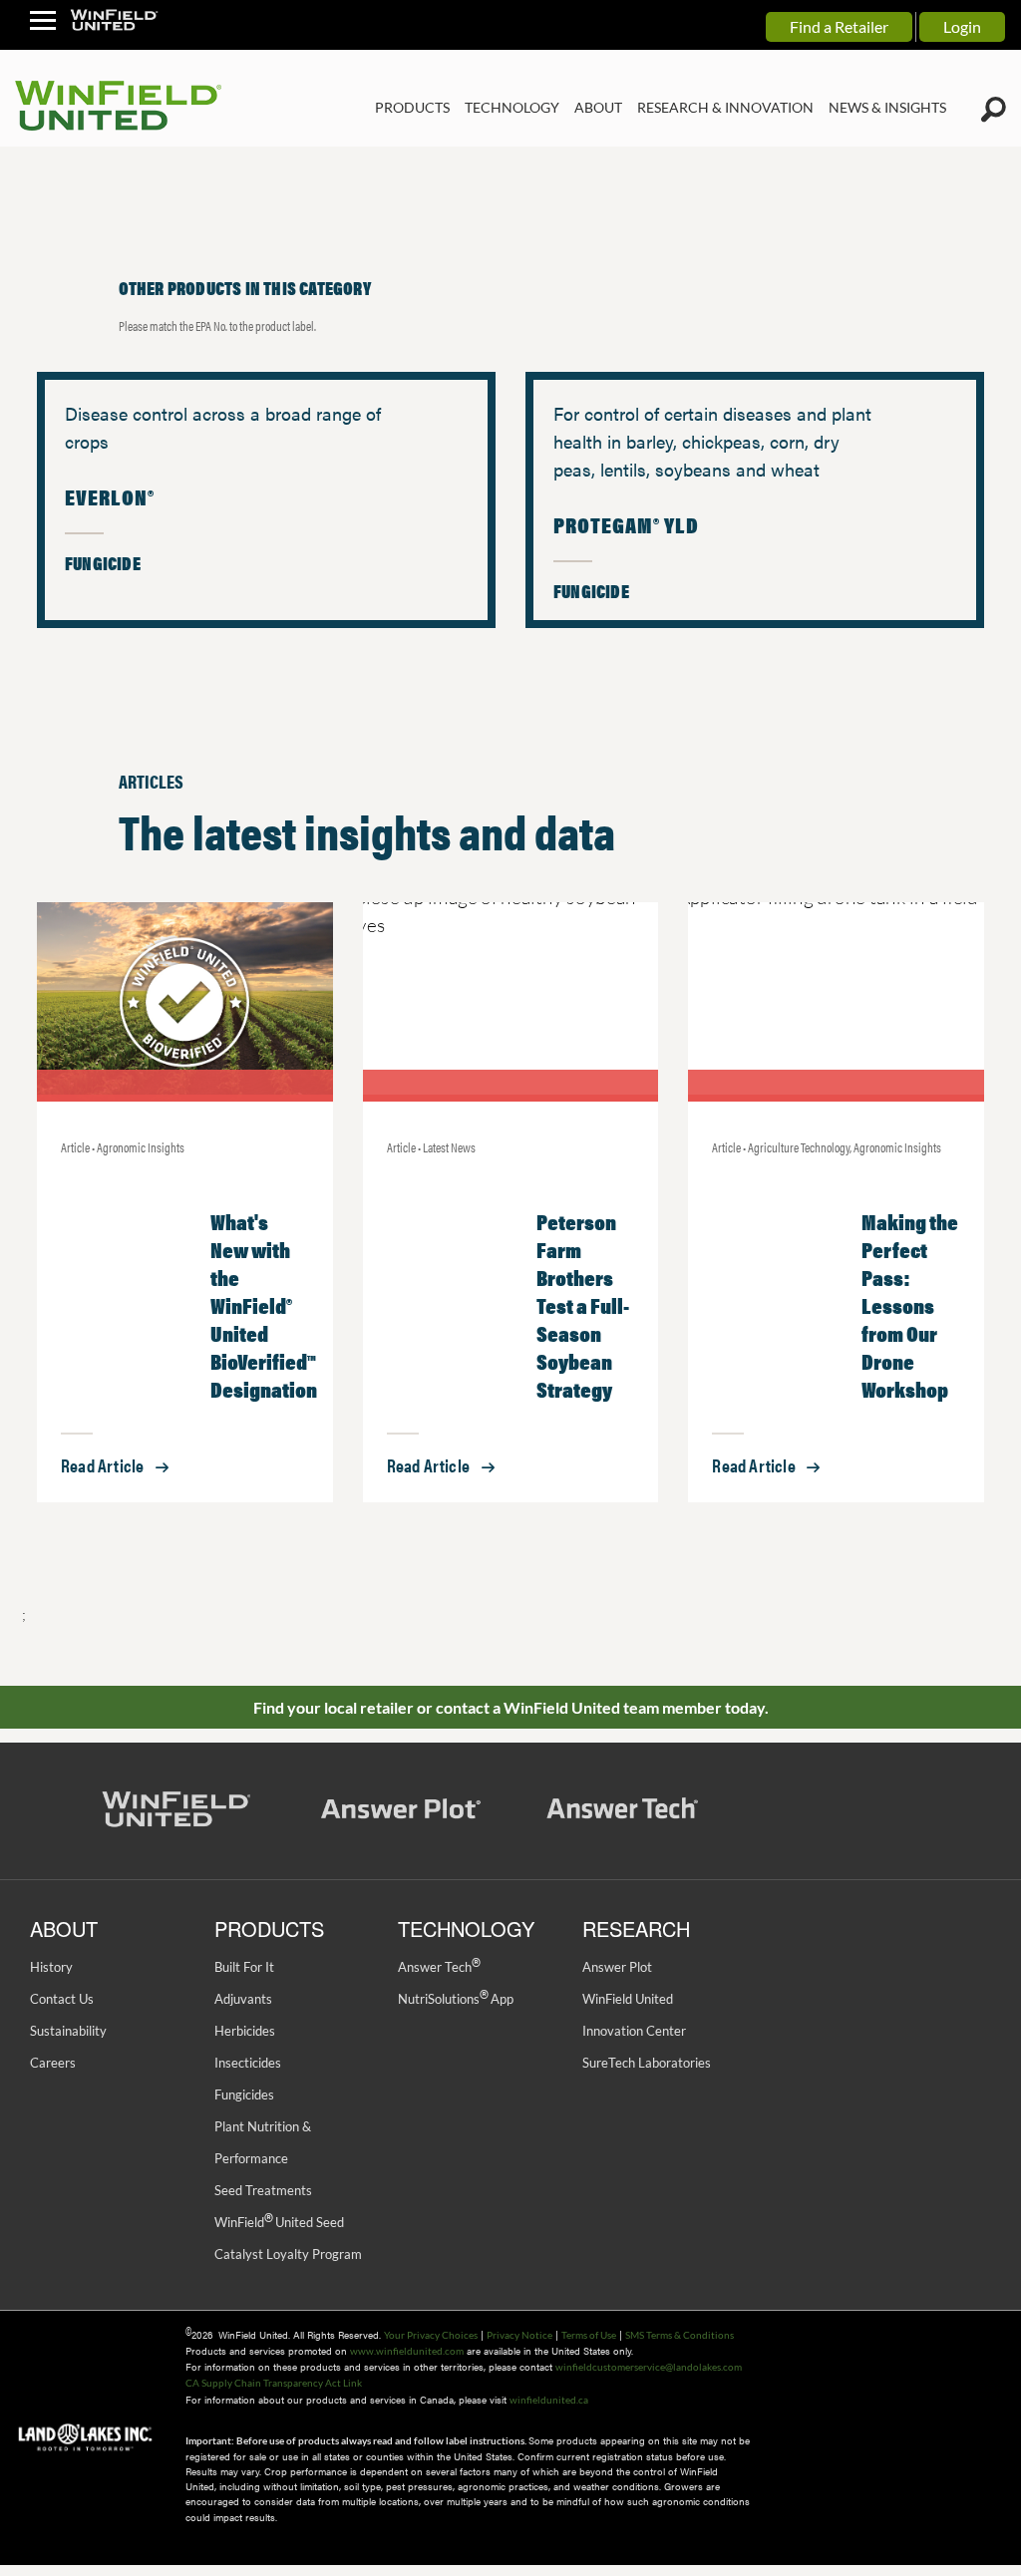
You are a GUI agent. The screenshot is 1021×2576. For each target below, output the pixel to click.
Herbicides (245, 2031)
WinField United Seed (279, 2222)
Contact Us (62, 1999)
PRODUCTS (412, 107)
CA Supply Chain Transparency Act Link (274, 2383)
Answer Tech (439, 1967)
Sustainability (68, 2031)
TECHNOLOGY (512, 107)
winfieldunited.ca (549, 2400)
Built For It (244, 1967)
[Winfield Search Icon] (994, 110)
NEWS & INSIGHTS (887, 107)
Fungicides (244, 2094)
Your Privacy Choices (431, 2335)
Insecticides (248, 2063)
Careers (53, 2063)
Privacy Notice (519, 2335)
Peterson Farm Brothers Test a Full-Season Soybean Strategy (583, 1304)
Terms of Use (589, 2335)
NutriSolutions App (456, 1999)
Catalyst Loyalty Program (288, 2254)
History (51, 1967)
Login (962, 26)
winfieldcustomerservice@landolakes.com (649, 2367)
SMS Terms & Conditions (680, 2335)
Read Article (102, 1465)
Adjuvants (243, 1999)
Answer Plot (617, 1967)
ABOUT (598, 107)
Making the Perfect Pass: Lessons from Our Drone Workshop (910, 1304)
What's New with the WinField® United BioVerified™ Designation (264, 1304)
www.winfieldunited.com (407, 2351)
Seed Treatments (263, 2190)
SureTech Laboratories (647, 2063)
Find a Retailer (839, 26)
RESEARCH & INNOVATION (725, 107)
